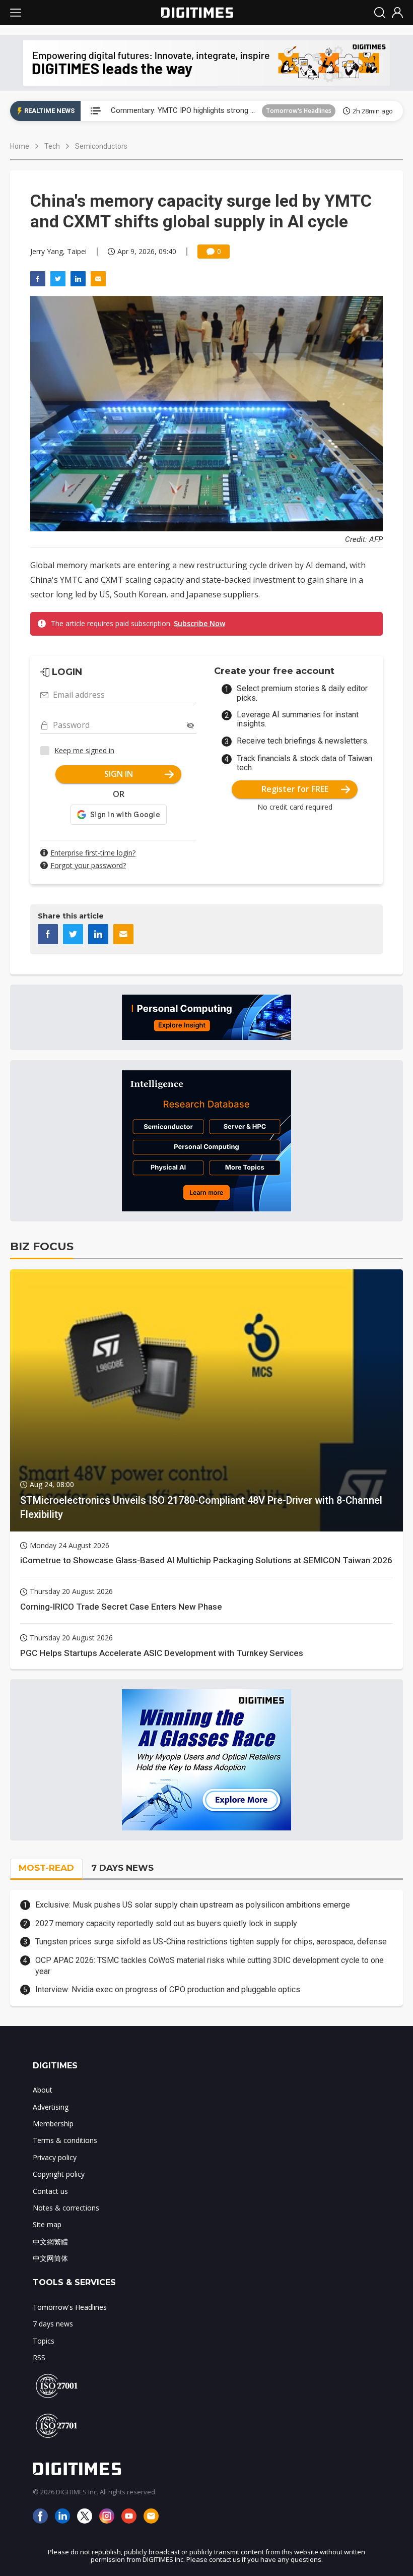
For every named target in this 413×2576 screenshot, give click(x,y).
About (43, 2090)
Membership (53, 2124)
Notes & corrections (66, 2208)
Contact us (50, 2191)
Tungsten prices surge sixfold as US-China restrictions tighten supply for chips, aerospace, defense (211, 1942)
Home (20, 146)
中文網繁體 (50, 2242)
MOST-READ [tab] (46, 1868)
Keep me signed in (84, 750)
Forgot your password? (88, 865)
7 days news (53, 2324)
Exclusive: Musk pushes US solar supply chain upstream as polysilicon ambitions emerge (193, 1905)
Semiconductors (101, 146)
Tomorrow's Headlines (299, 111)
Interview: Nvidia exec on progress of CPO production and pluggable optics (168, 1989)
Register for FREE (295, 789)
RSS (39, 2357)
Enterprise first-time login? (93, 853)
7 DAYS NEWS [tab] (122, 1868)
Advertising (51, 2107)
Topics (44, 2341)
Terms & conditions (65, 2140)
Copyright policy (59, 2174)
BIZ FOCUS (42, 1246)
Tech (52, 146)
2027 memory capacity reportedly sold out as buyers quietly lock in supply (166, 1923)
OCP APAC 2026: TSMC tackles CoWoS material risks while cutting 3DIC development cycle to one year (210, 1966)
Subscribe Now (199, 623)
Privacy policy (55, 2157)
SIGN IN (119, 774)
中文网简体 (50, 2258)
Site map (47, 2224)
